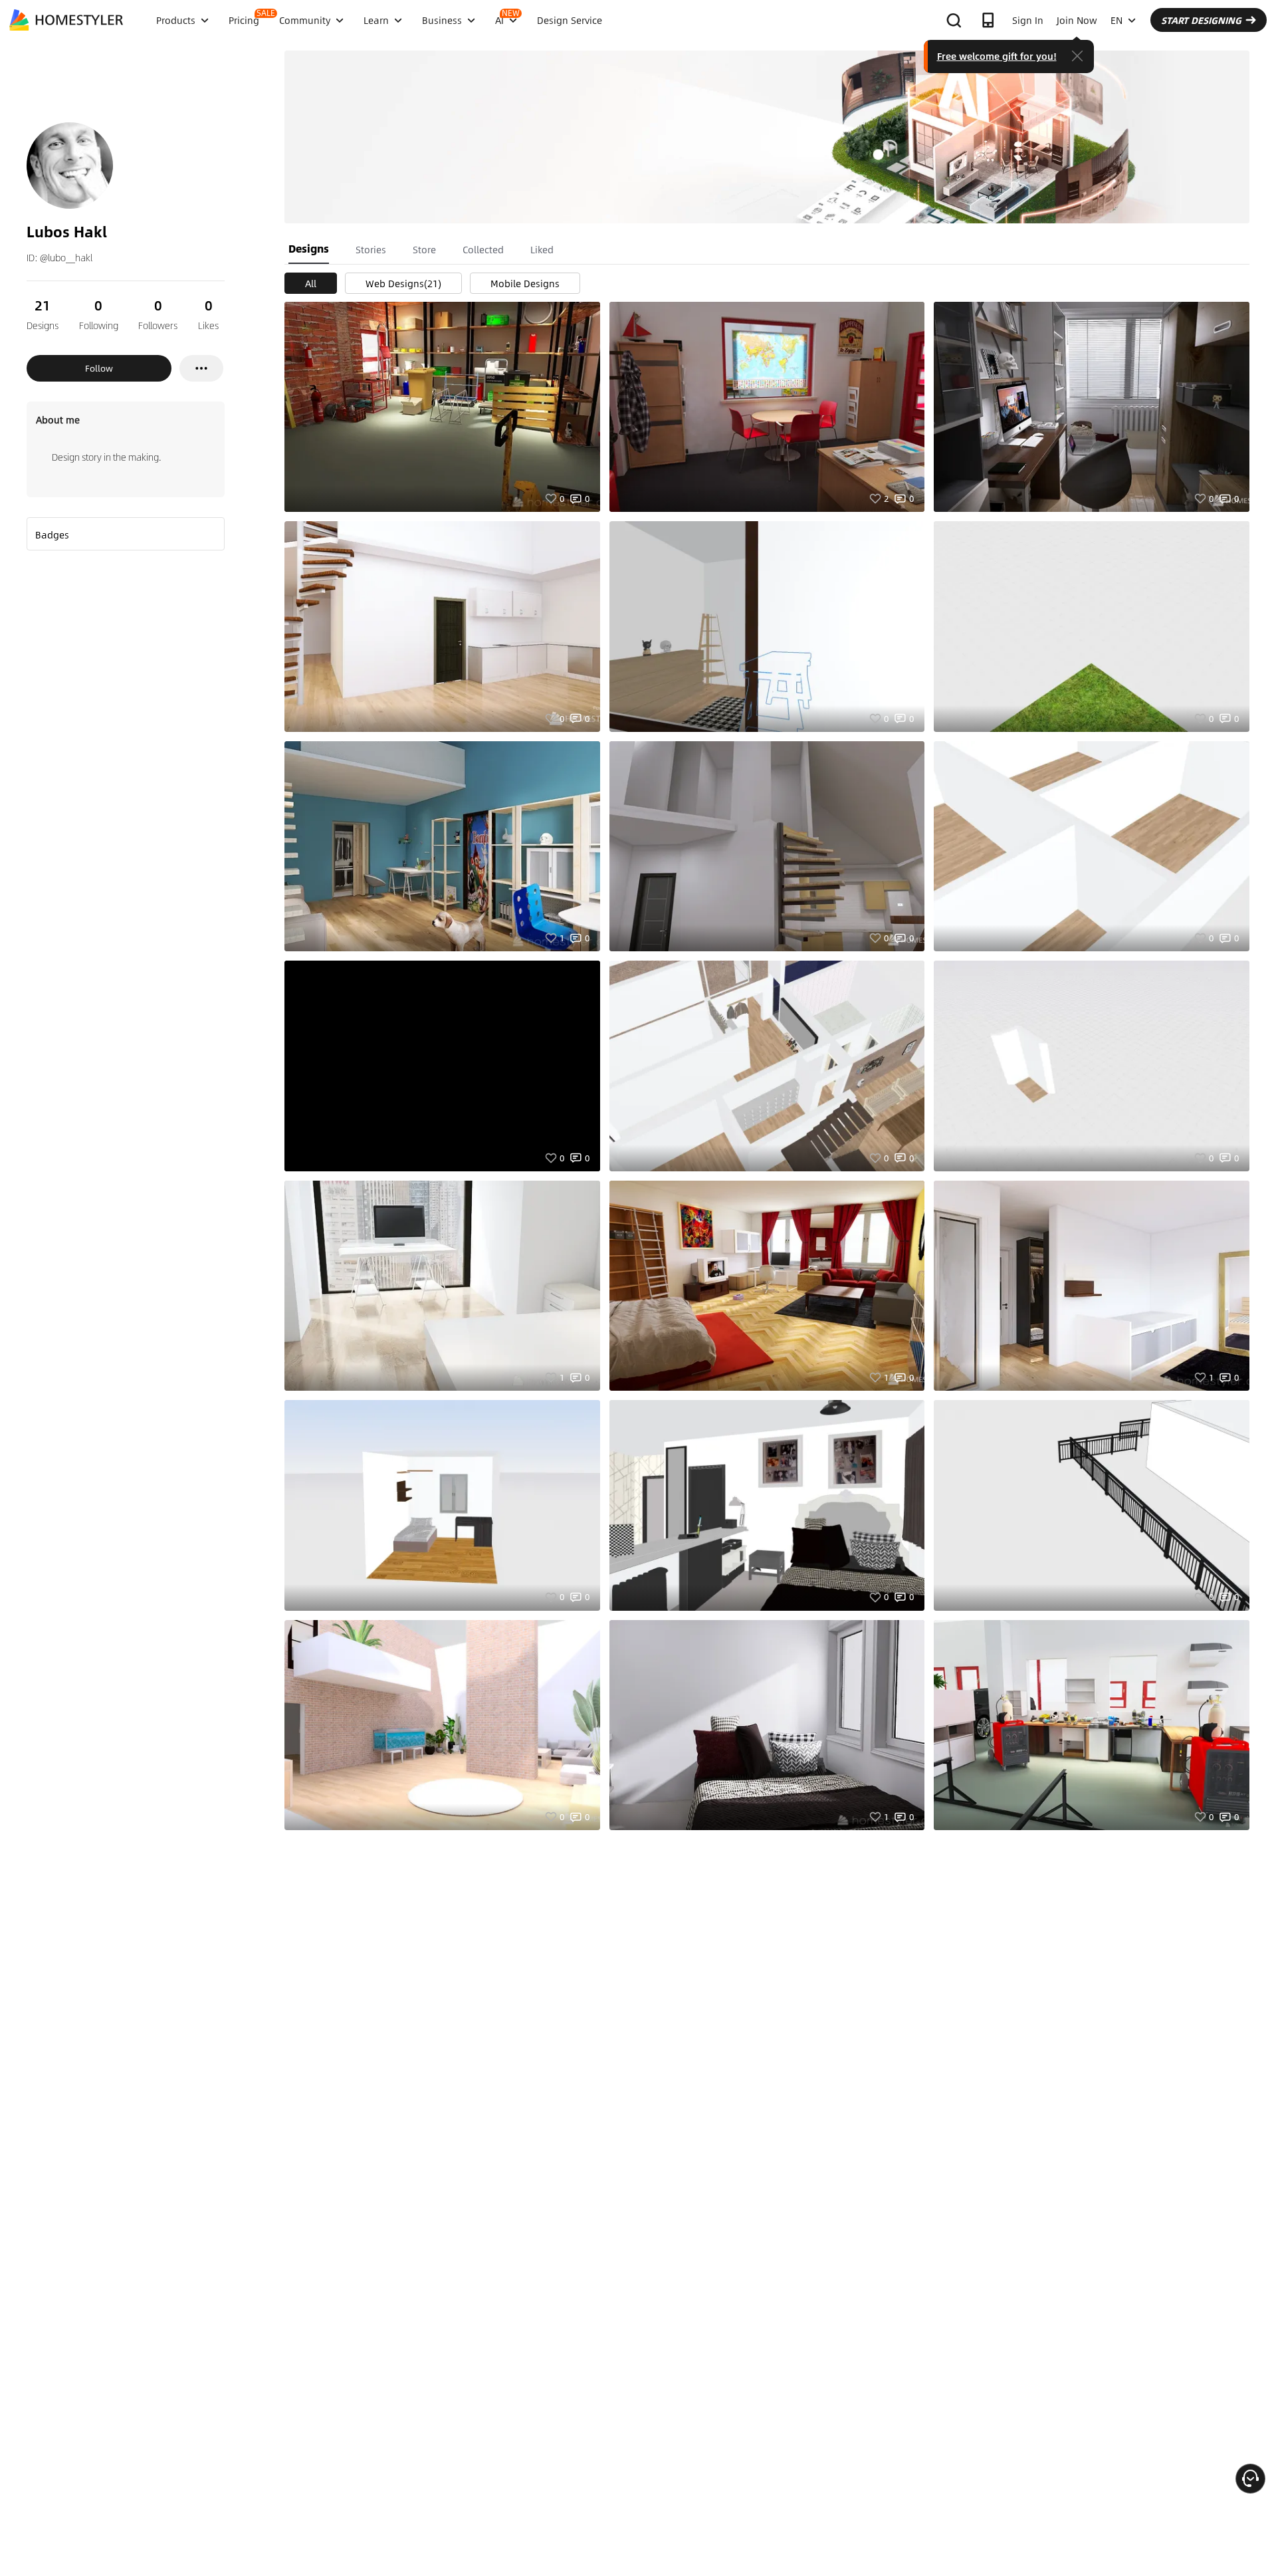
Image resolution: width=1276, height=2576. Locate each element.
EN (1116, 20)
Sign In (1028, 20)
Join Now (1077, 20)
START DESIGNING (1201, 20)
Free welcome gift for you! (997, 56)
